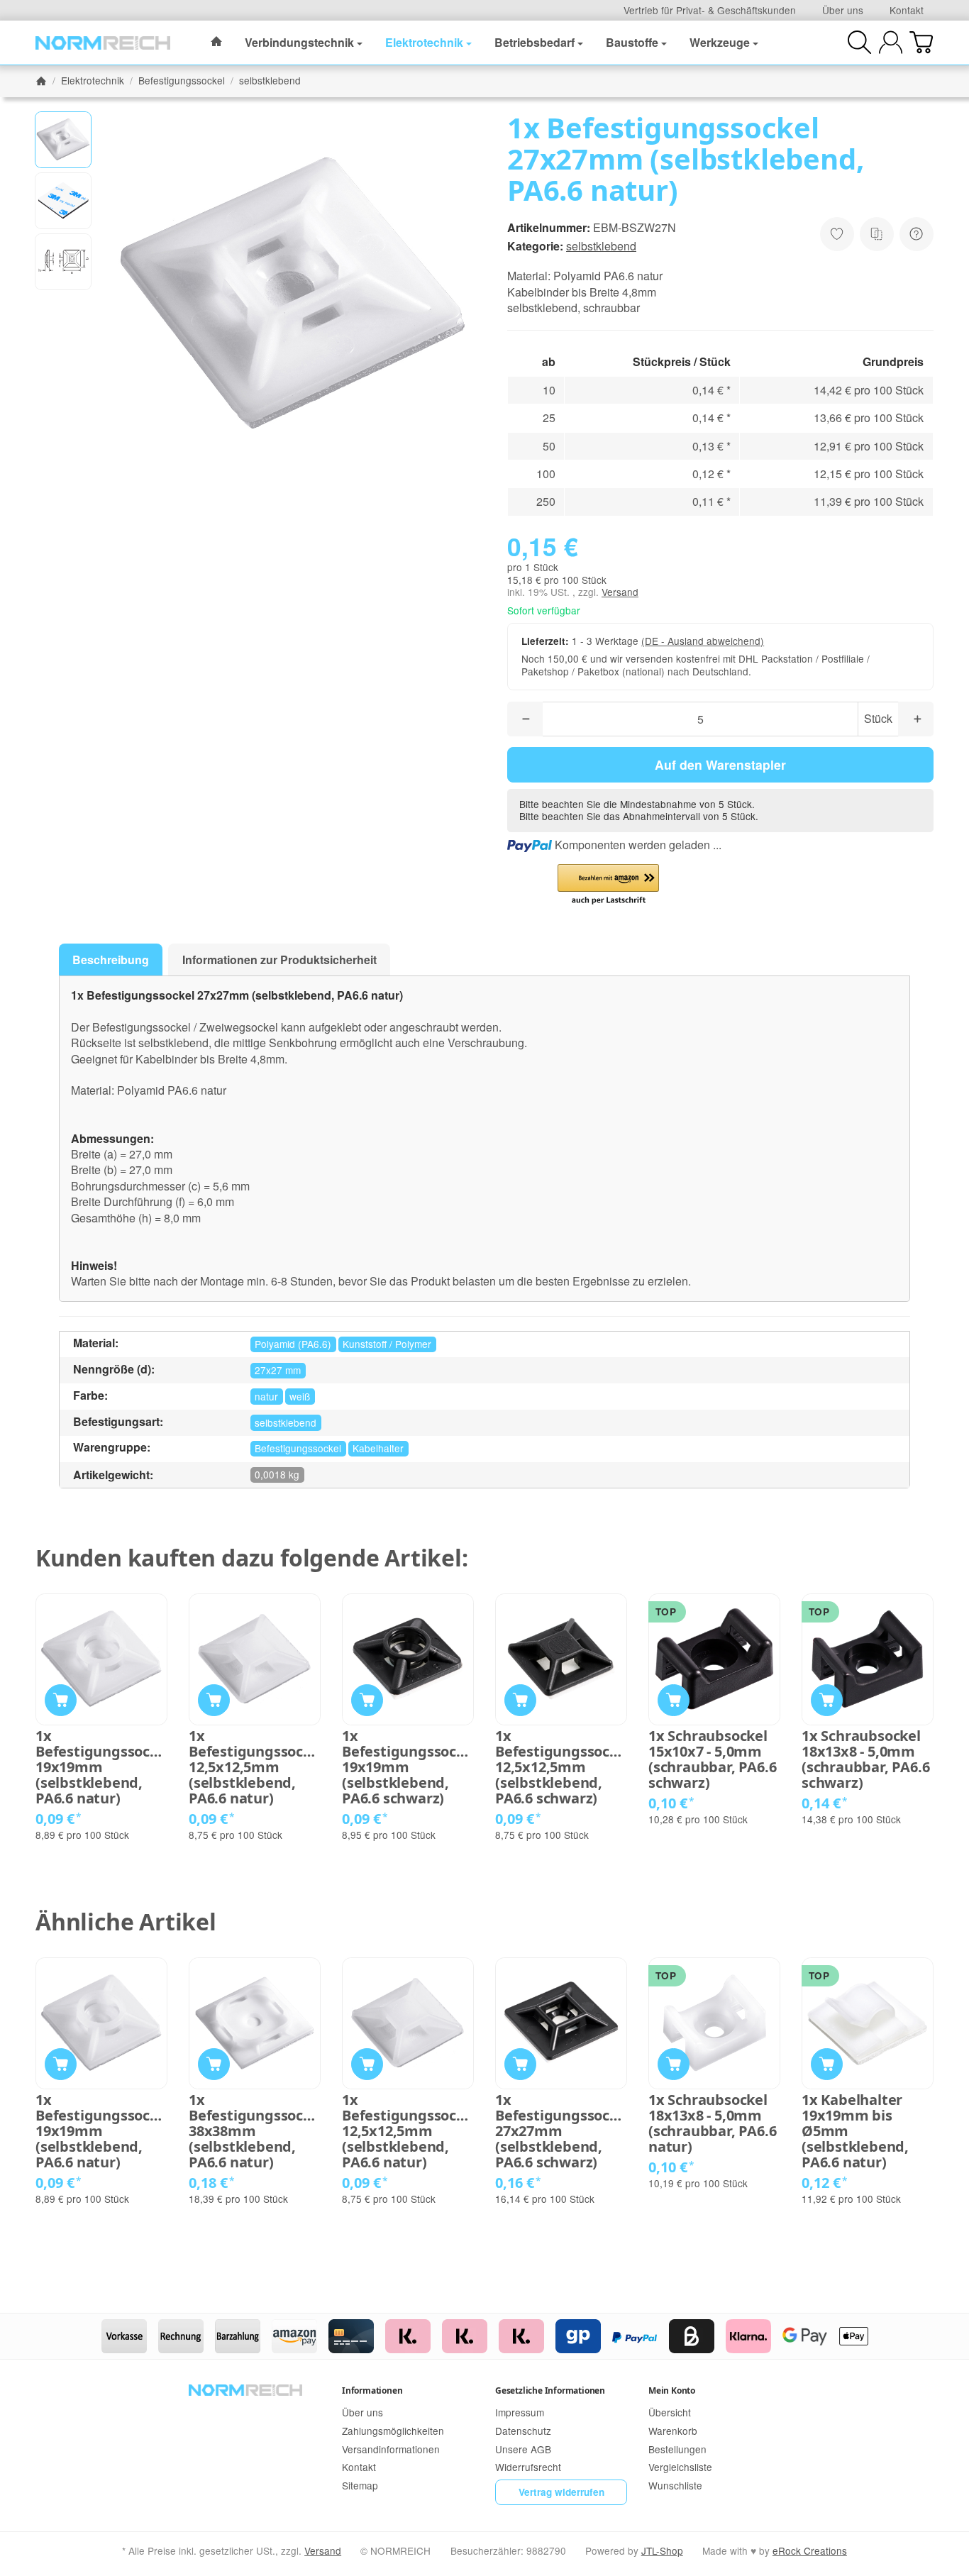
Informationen (372, 2390)
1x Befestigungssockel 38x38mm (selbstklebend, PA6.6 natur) (255, 2131)
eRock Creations (810, 2550)
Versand (620, 592)
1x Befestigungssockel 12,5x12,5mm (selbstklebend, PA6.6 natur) (255, 1767)
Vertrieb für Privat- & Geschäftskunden (710, 10)
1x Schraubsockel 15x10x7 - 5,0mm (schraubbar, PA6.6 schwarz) (712, 1759)
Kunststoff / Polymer (387, 1344)
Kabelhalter (378, 1448)
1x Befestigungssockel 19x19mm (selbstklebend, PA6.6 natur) (101, 1767)
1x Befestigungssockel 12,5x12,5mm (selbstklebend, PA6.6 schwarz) (561, 1767)
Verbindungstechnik (299, 42)
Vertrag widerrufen (561, 2492)
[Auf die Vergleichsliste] (877, 234)
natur (266, 1396)
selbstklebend (601, 246)
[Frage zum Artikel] (917, 234)
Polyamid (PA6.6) (293, 1344)
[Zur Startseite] (103, 43)
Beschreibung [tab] (111, 960)
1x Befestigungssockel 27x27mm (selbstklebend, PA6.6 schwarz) (561, 2131)
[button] (63, 140)
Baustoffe (632, 42)
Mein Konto (672, 2390)
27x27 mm (278, 1370)
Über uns (843, 10)
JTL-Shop (662, 2550)
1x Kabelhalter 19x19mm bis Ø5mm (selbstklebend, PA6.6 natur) (855, 2131)
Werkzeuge (720, 42)
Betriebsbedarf (535, 42)
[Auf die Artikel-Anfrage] (837, 234)
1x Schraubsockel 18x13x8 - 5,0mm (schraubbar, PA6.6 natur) (712, 2123)
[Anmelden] (891, 42)
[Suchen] (859, 42)
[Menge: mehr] (916, 719)
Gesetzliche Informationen (550, 2390)
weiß (300, 1396)
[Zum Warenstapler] (921, 42)
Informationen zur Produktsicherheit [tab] (279, 960)
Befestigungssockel (298, 1448)
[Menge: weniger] (525, 719)
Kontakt (907, 10)
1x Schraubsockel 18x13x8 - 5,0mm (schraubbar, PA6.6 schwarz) (865, 1759)
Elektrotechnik (424, 42)
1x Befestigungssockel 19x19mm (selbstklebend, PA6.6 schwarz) (408, 1767)
